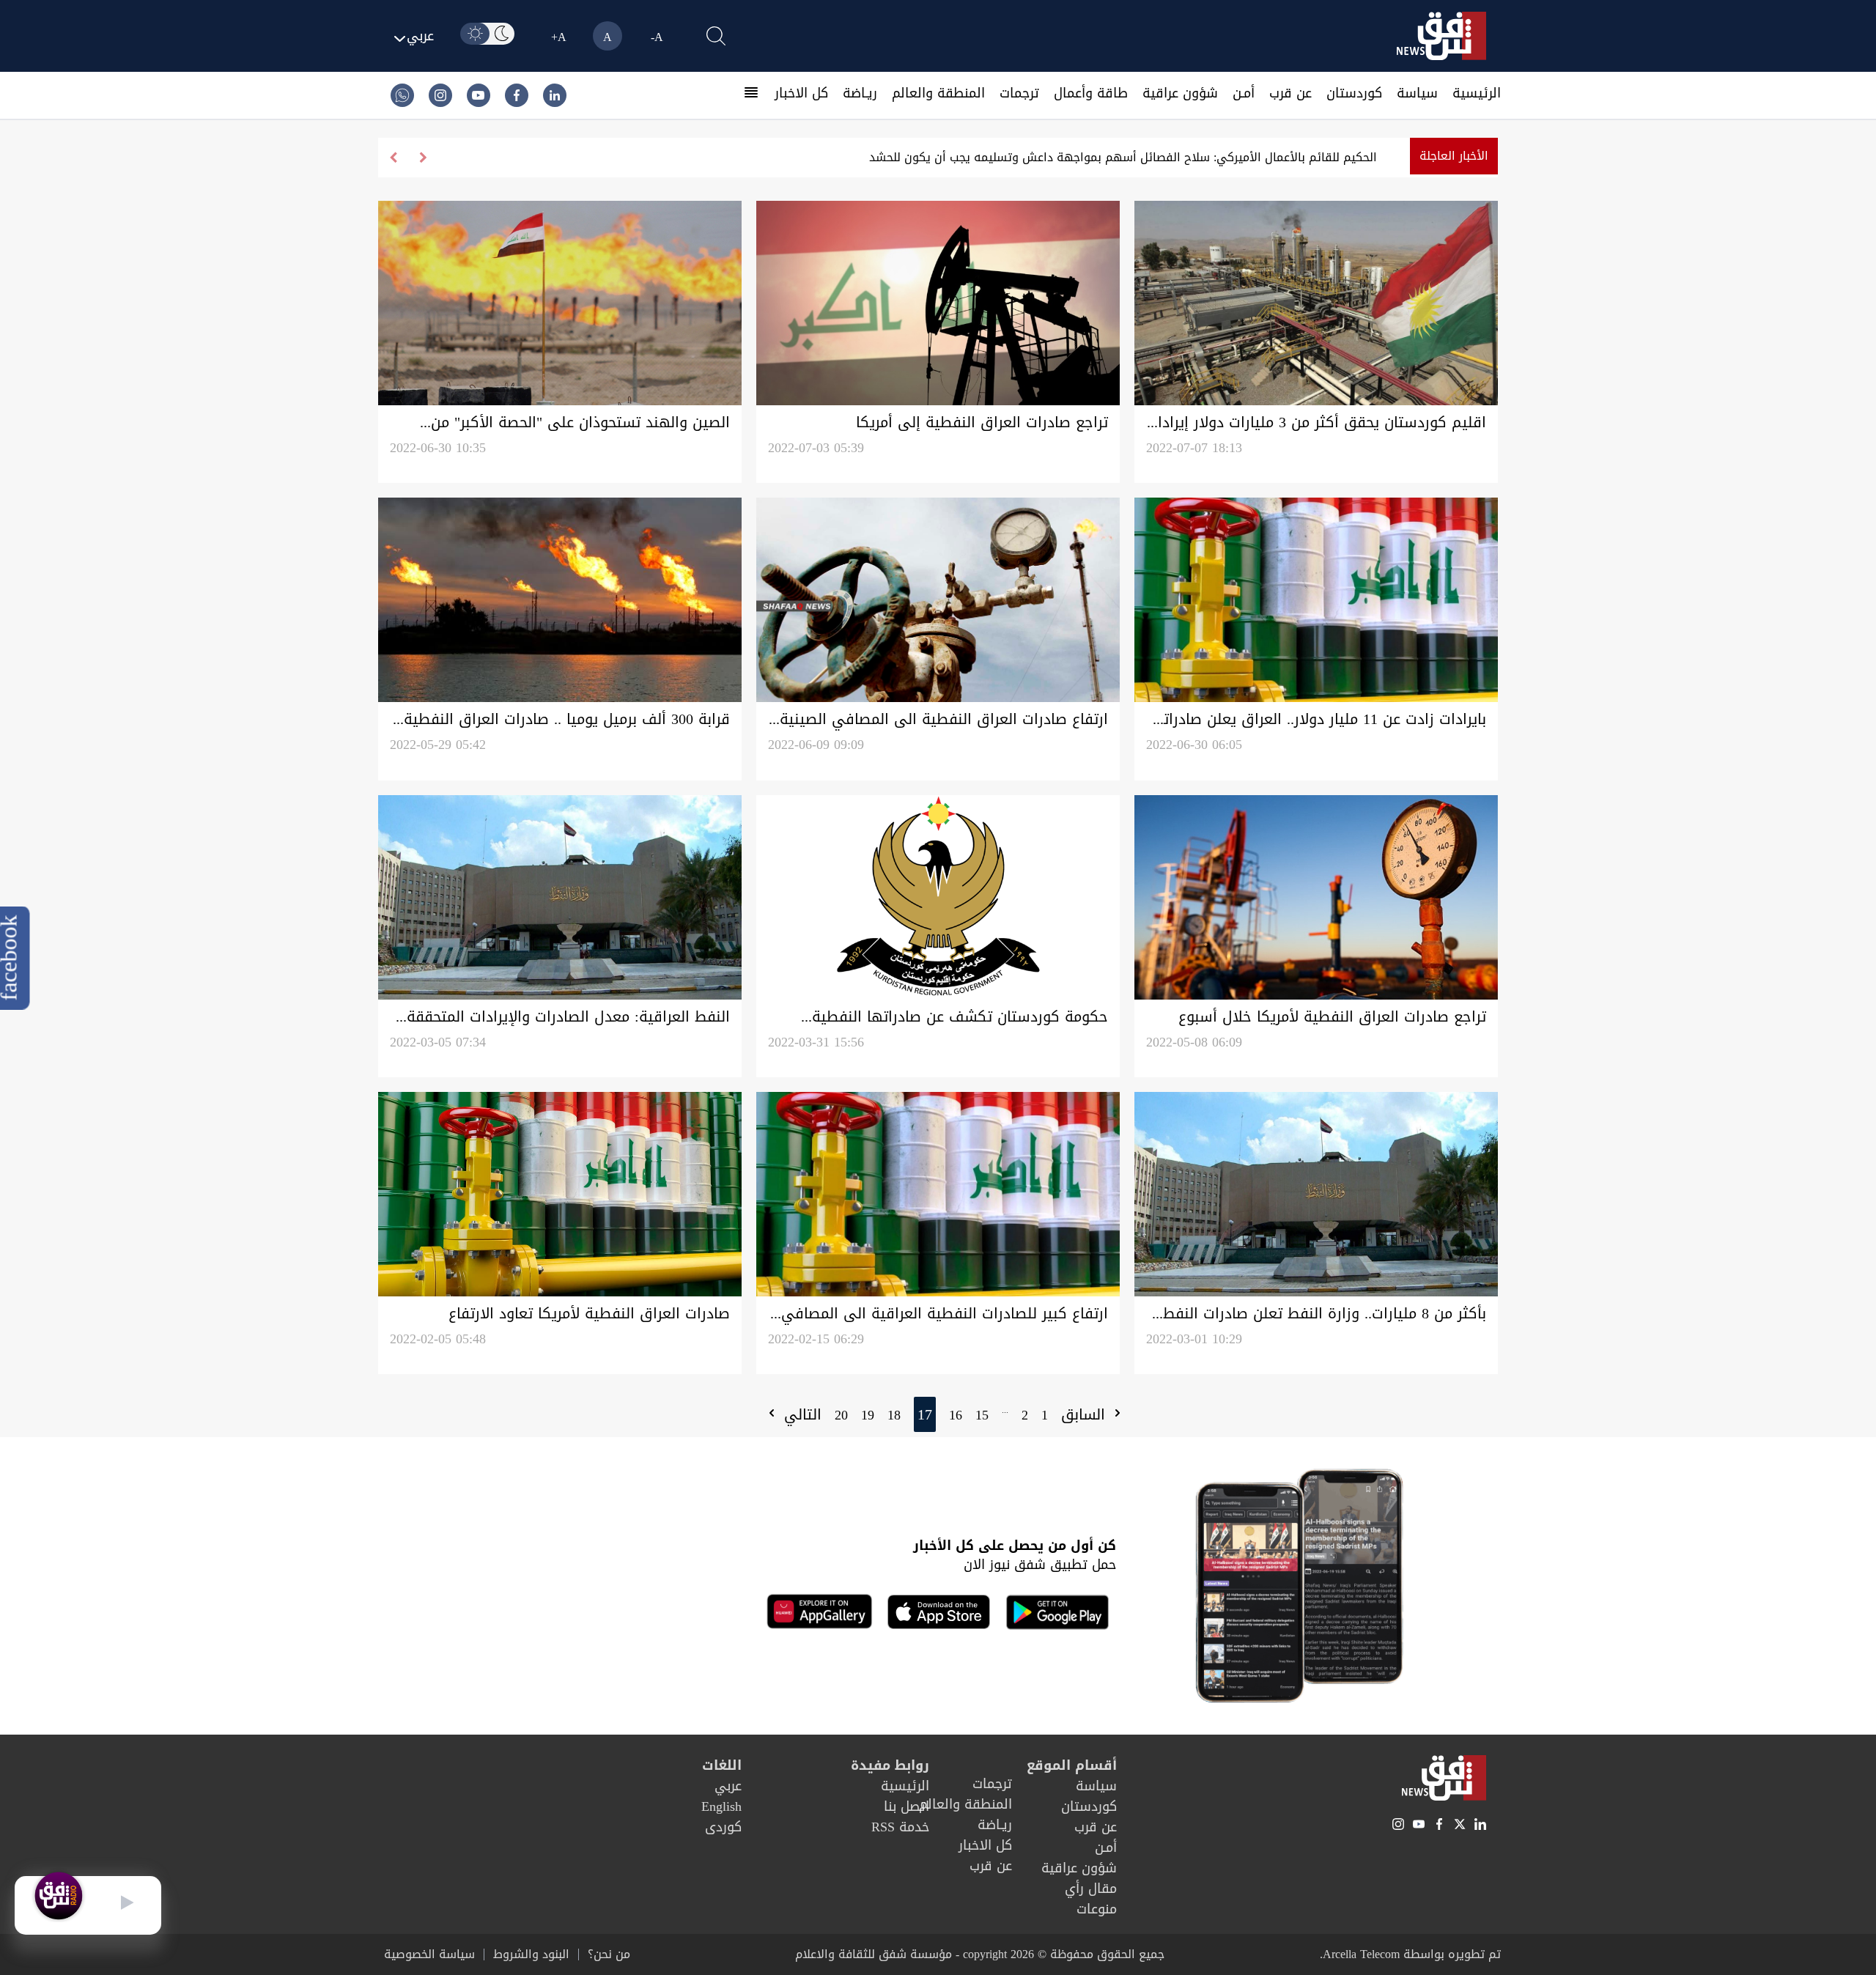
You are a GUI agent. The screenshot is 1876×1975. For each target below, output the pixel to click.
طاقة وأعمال (1091, 93)
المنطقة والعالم (938, 93)
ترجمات (1019, 93)
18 (894, 1415)
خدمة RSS (900, 1827)
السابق (1086, 1414)
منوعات (1097, 1909)
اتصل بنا (906, 1806)
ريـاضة (860, 93)
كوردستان (1354, 93)
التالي (800, 1414)
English (721, 1806)
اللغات (722, 1765)
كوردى (723, 1827)
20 (841, 1415)
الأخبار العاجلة (1454, 156)
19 (868, 1415)
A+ (559, 37)
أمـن (1244, 93)
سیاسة (1417, 93)
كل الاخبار (801, 93)
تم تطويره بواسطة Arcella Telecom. (1410, 1954)
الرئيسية (1477, 93)
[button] (393, 158)
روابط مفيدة (890, 1765)
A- (657, 37)
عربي (728, 1786)
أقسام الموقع (1072, 1765)
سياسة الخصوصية (429, 1954)
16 (956, 1415)
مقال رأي (1091, 1889)
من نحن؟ (609, 1954)
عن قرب (1290, 93)
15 (982, 1415)
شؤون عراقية (1180, 93)
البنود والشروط (531, 1954)
